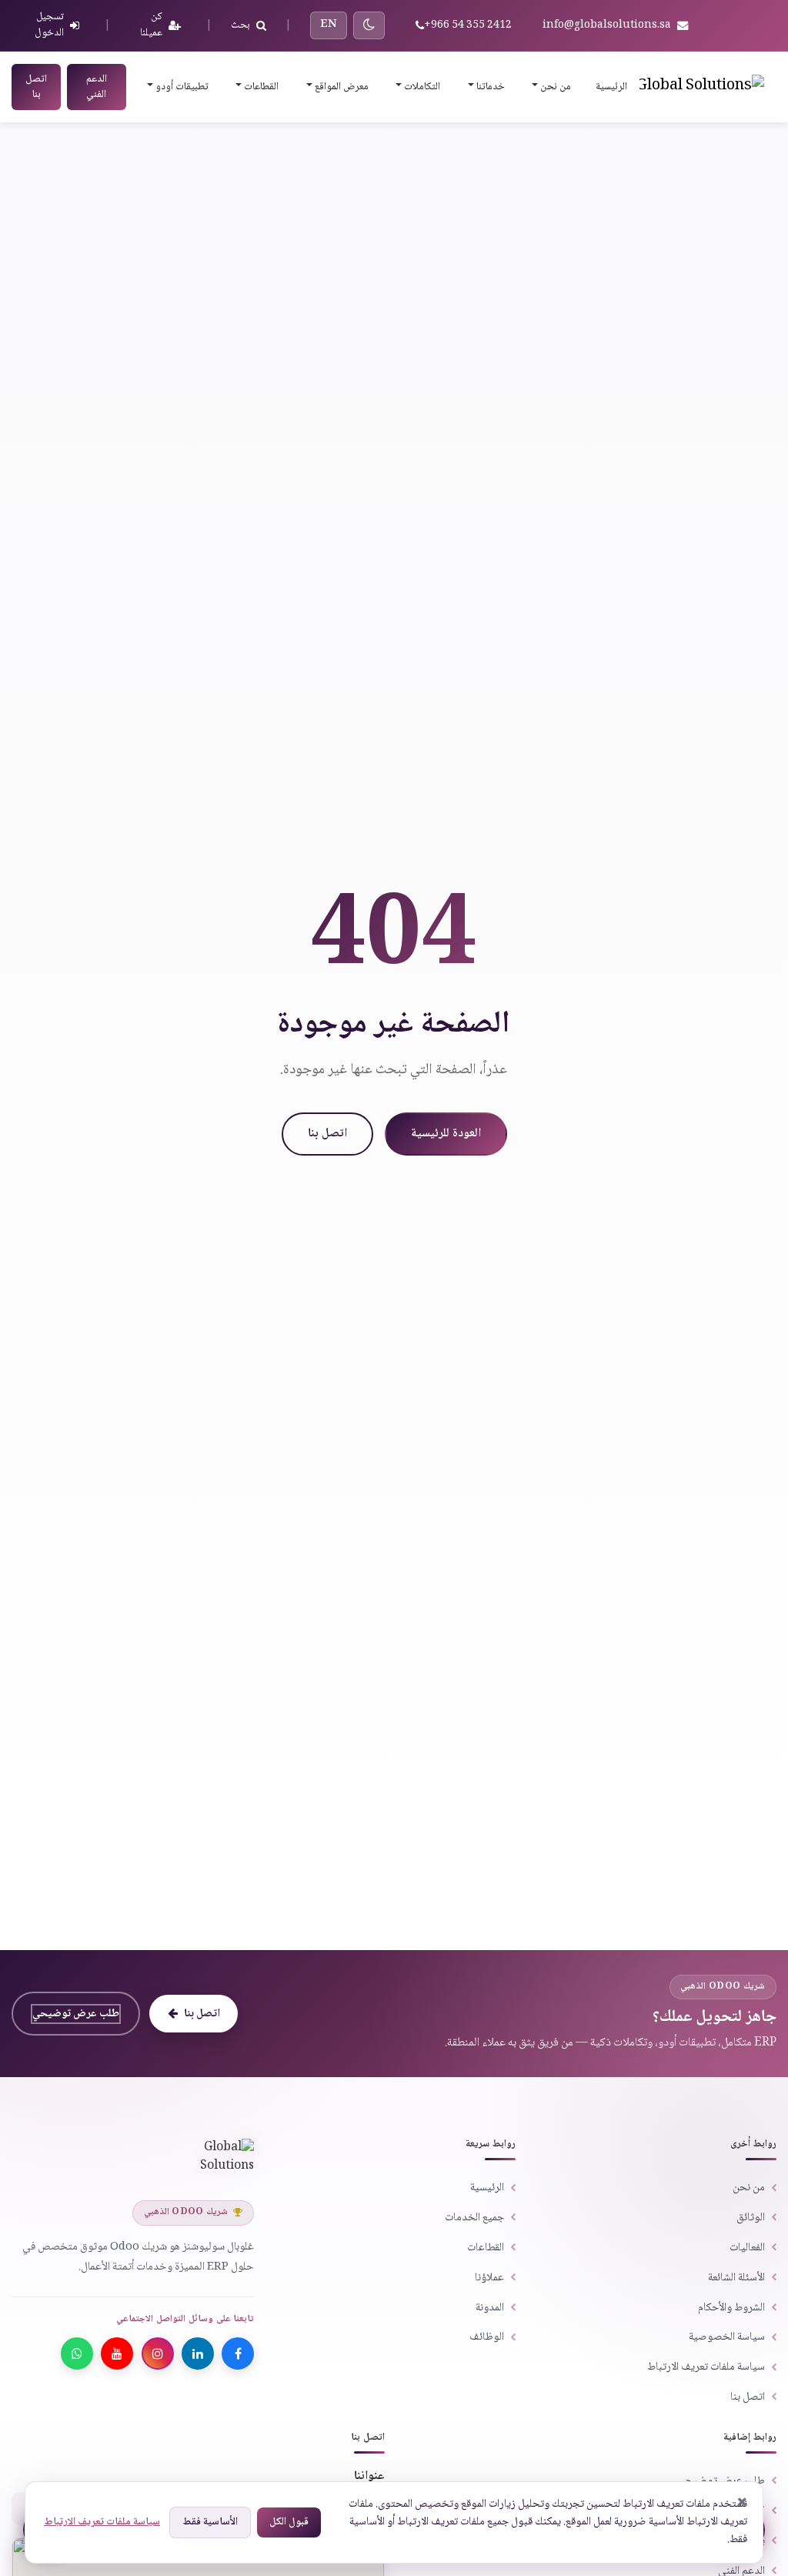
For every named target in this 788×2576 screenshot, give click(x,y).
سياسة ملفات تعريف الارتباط (102, 2522)
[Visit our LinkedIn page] (198, 2354)
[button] (550, 87)
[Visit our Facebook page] (238, 2354)
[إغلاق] (743, 2502)
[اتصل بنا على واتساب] (77, 2354)
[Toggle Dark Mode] (369, 25)
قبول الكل (289, 2522)
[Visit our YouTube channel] (117, 2354)
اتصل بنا (36, 87)
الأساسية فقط (210, 2522)
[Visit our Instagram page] (158, 2354)
